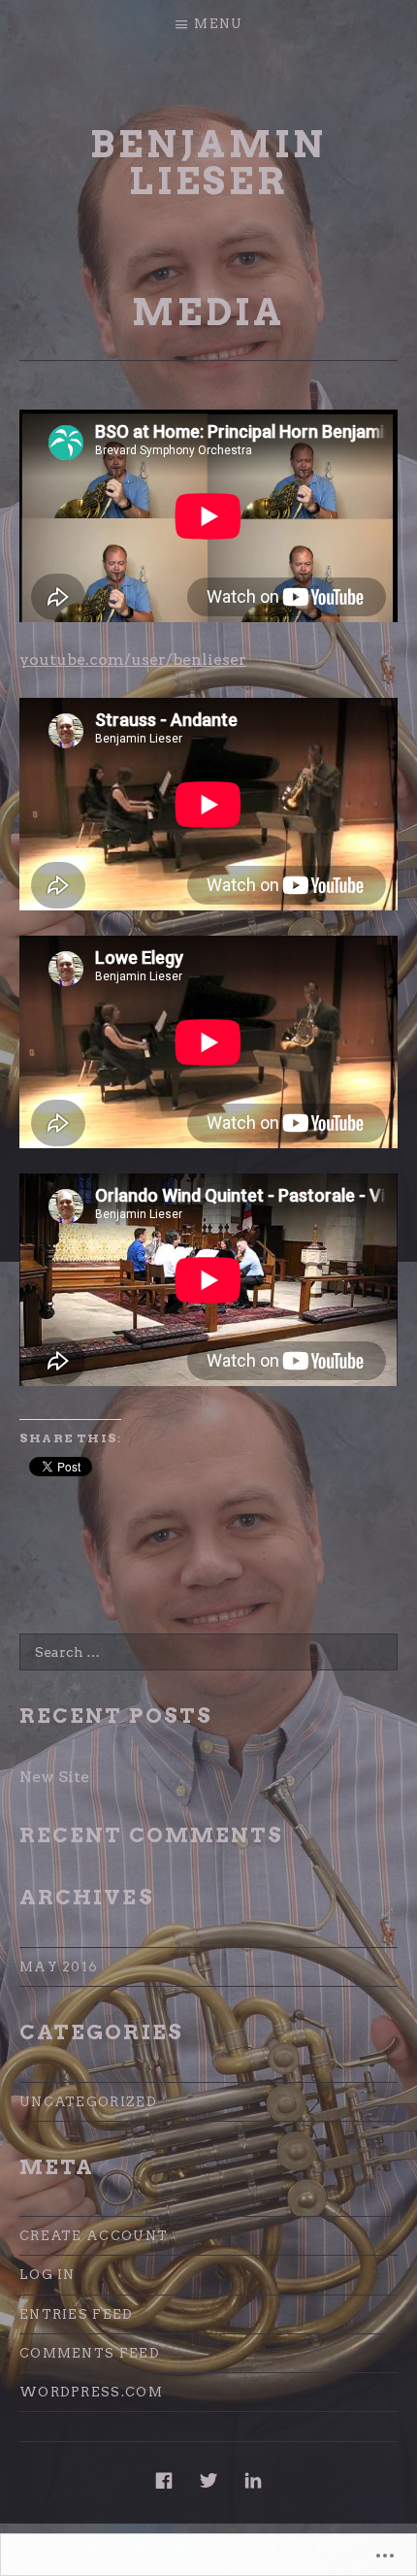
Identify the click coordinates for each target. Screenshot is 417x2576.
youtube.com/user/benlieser (133, 660)
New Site (54, 1777)
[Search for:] (208, 1652)
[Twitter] (208, 2480)
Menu (218, 24)
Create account (94, 2236)
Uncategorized (88, 2102)
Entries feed (77, 2314)
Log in (48, 2275)
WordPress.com (91, 2392)
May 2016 (59, 1967)
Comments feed (90, 2353)
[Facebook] (164, 2480)
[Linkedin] (253, 2480)
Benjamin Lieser (208, 163)
